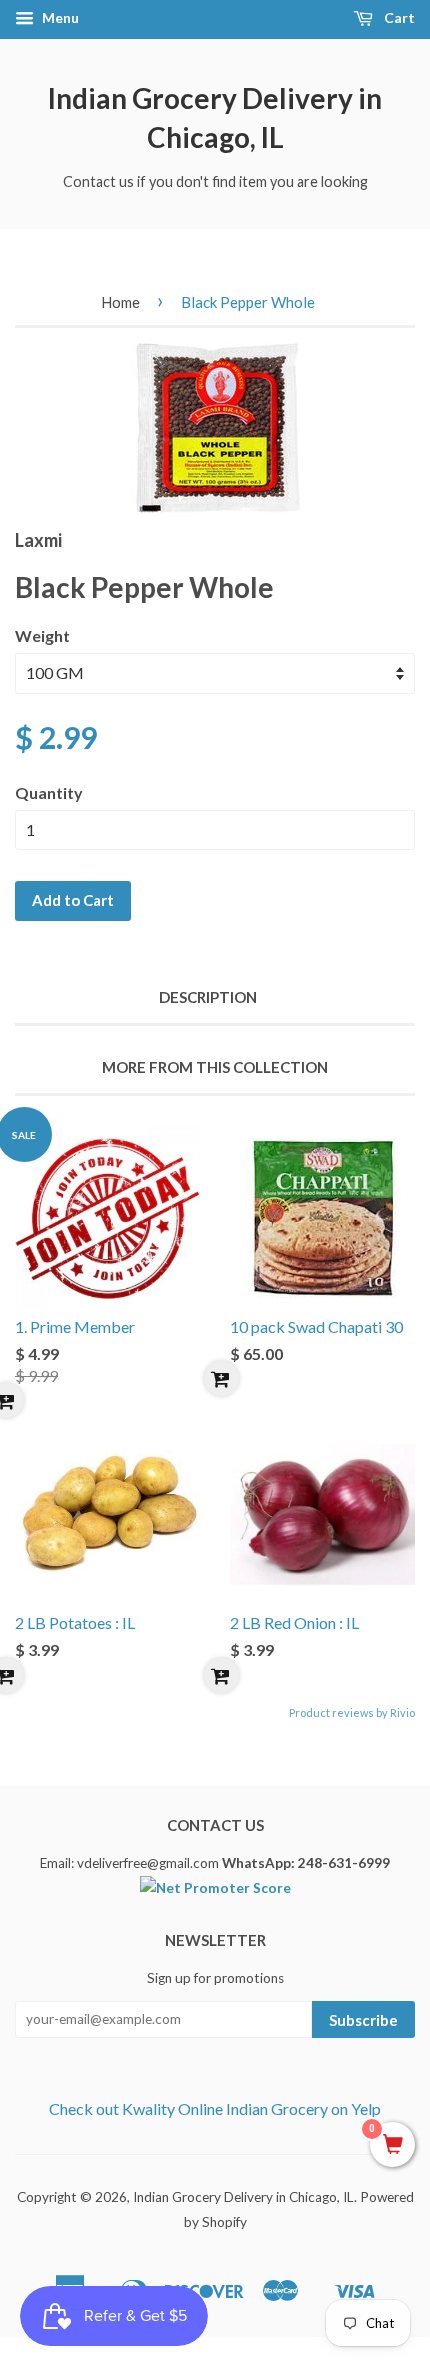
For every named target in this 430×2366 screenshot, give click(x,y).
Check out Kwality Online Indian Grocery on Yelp (215, 2108)
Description (208, 997)
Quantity (49, 792)
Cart (398, 17)
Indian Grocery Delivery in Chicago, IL (215, 117)
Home (120, 302)
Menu (59, 17)
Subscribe (363, 2020)
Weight (42, 635)
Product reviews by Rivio (352, 1712)
